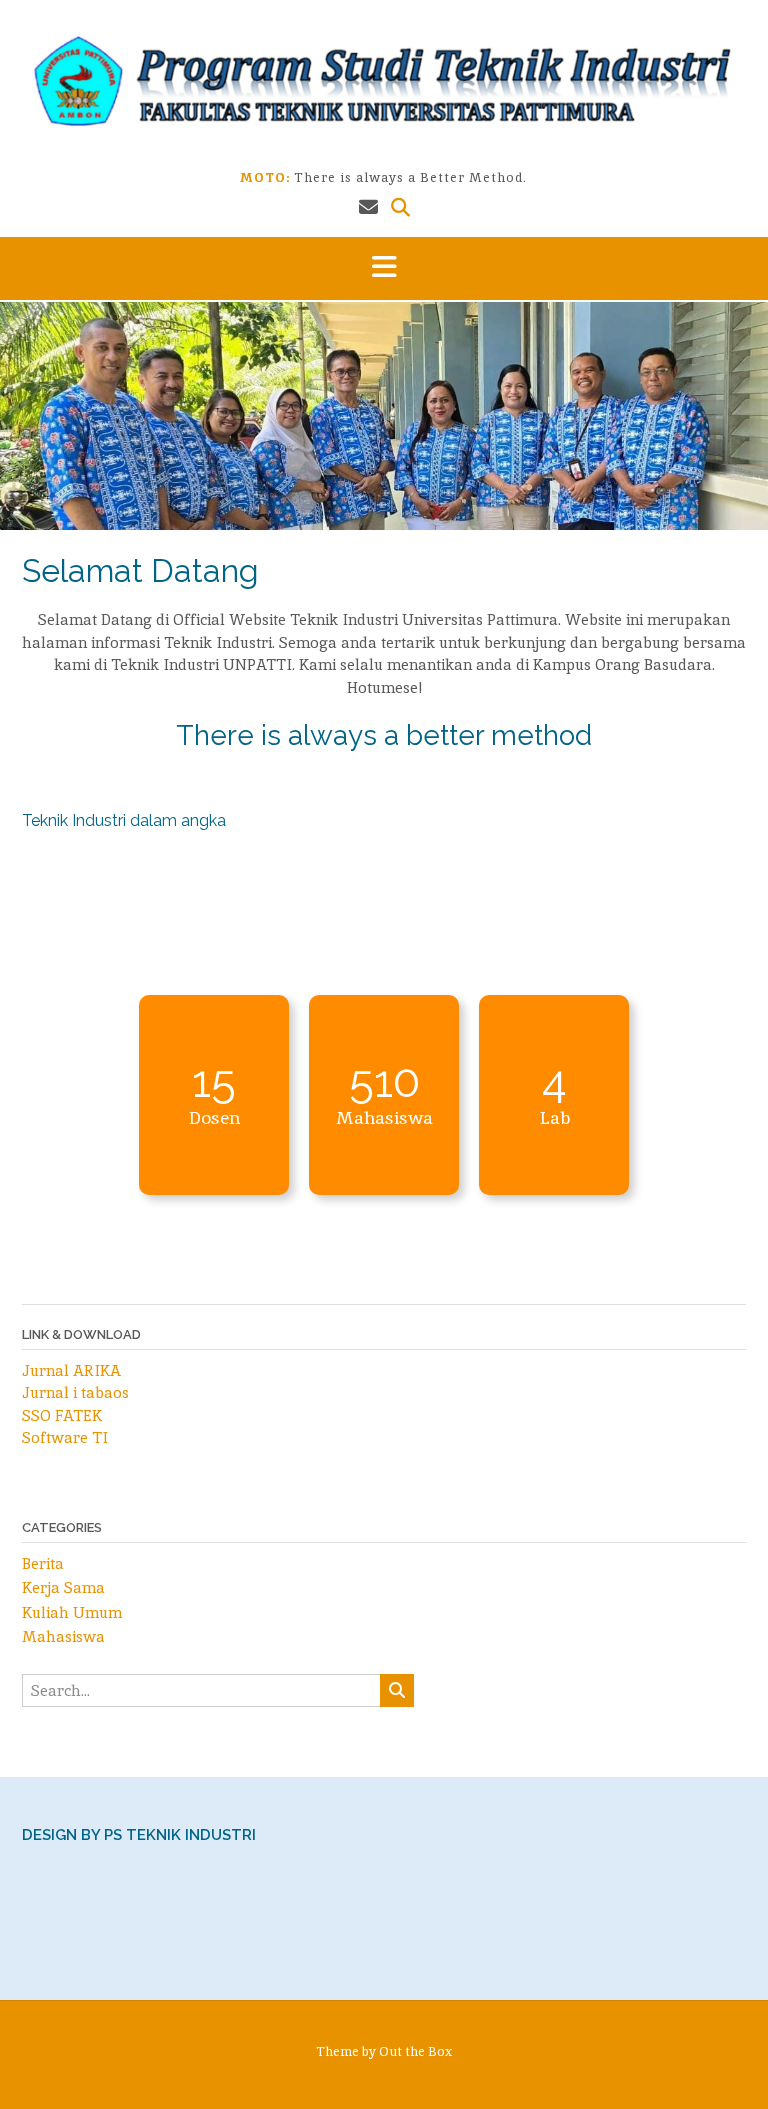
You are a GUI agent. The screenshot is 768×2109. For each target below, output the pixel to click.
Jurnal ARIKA (71, 1370)
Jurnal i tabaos (75, 1392)
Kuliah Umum (72, 1612)
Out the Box (415, 2051)
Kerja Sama (63, 1587)
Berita (43, 1563)
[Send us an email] (368, 207)
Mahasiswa (63, 1636)
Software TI (65, 1437)
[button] (384, 268)
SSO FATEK (62, 1415)
